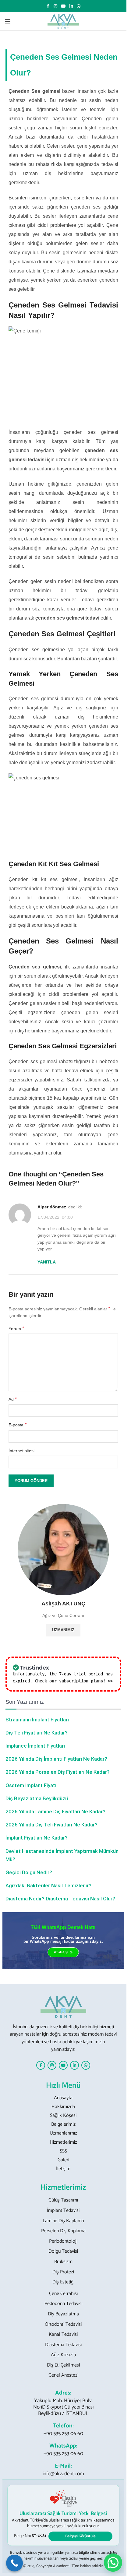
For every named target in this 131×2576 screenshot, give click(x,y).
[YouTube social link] (63, 6)
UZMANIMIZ (63, 1630)
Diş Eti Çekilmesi (63, 2365)
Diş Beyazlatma (63, 2314)
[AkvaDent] (63, 2007)
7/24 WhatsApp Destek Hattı (63, 1927)
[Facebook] (41, 2065)
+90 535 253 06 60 (63, 2434)
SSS (63, 2151)
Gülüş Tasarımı (63, 2200)
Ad (13, 1399)
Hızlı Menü (63, 2085)
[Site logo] (63, 21)
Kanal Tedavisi (63, 2335)
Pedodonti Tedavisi (63, 2304)
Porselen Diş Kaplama (63, 2231)
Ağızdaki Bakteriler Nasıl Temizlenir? (48, 1885)
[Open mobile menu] (8, 21)
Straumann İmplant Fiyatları (37, 1720)
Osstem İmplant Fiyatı (31, 1785)
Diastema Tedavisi (63, 2345)
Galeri (63, 2160)
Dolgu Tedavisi (63, 2251)
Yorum (16, 1328)
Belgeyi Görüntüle (80, 2536)
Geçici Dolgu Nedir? (29, 1872)
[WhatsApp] (86, 2065)
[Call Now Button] (14, 2563)
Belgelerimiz (63, 2124)
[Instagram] (52, 2065)
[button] (113, 2563)
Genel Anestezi (63, 2375)
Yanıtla (47, 1262)
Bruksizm (63, 2262)
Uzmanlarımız (63, 2133)
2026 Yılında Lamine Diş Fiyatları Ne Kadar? (55, 1812)
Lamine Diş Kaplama (63, 2221)
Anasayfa (63, 2098)
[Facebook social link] (48, 6)
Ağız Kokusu (63, 2355)
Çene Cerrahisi (63, 2294)
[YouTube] (63, 2065)
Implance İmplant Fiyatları (35, 1746)
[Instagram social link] (55, 6)
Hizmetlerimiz (63, 2142)
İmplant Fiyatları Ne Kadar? (37, 1838)
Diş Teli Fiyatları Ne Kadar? (37, 1733)
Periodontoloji (63, 2241)
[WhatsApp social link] (79, 6)
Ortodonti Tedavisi (63, 2325)
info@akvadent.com (63, 2474)
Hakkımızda (63, 2107)
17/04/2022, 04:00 (55, 1217)
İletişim (63, 2169)
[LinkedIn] (74, 2065)
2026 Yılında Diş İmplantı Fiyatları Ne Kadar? (56, 1759)
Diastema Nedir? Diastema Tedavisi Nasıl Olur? (60, 1899)
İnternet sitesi (21, 1451)
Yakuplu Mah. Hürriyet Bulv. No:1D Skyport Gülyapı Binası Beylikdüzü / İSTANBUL (63, 2407)
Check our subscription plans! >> (74, 1681)
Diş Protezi (63, 2272)
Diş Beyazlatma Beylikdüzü (37, 1798)
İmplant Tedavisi (63, 2211)
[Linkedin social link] (71, 6)
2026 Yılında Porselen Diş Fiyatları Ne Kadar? (58, 1772)
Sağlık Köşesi (63, 2116)
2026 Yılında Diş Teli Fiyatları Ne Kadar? (51, 1825)
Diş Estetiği (63, 2282)
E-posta (18, 1425)
